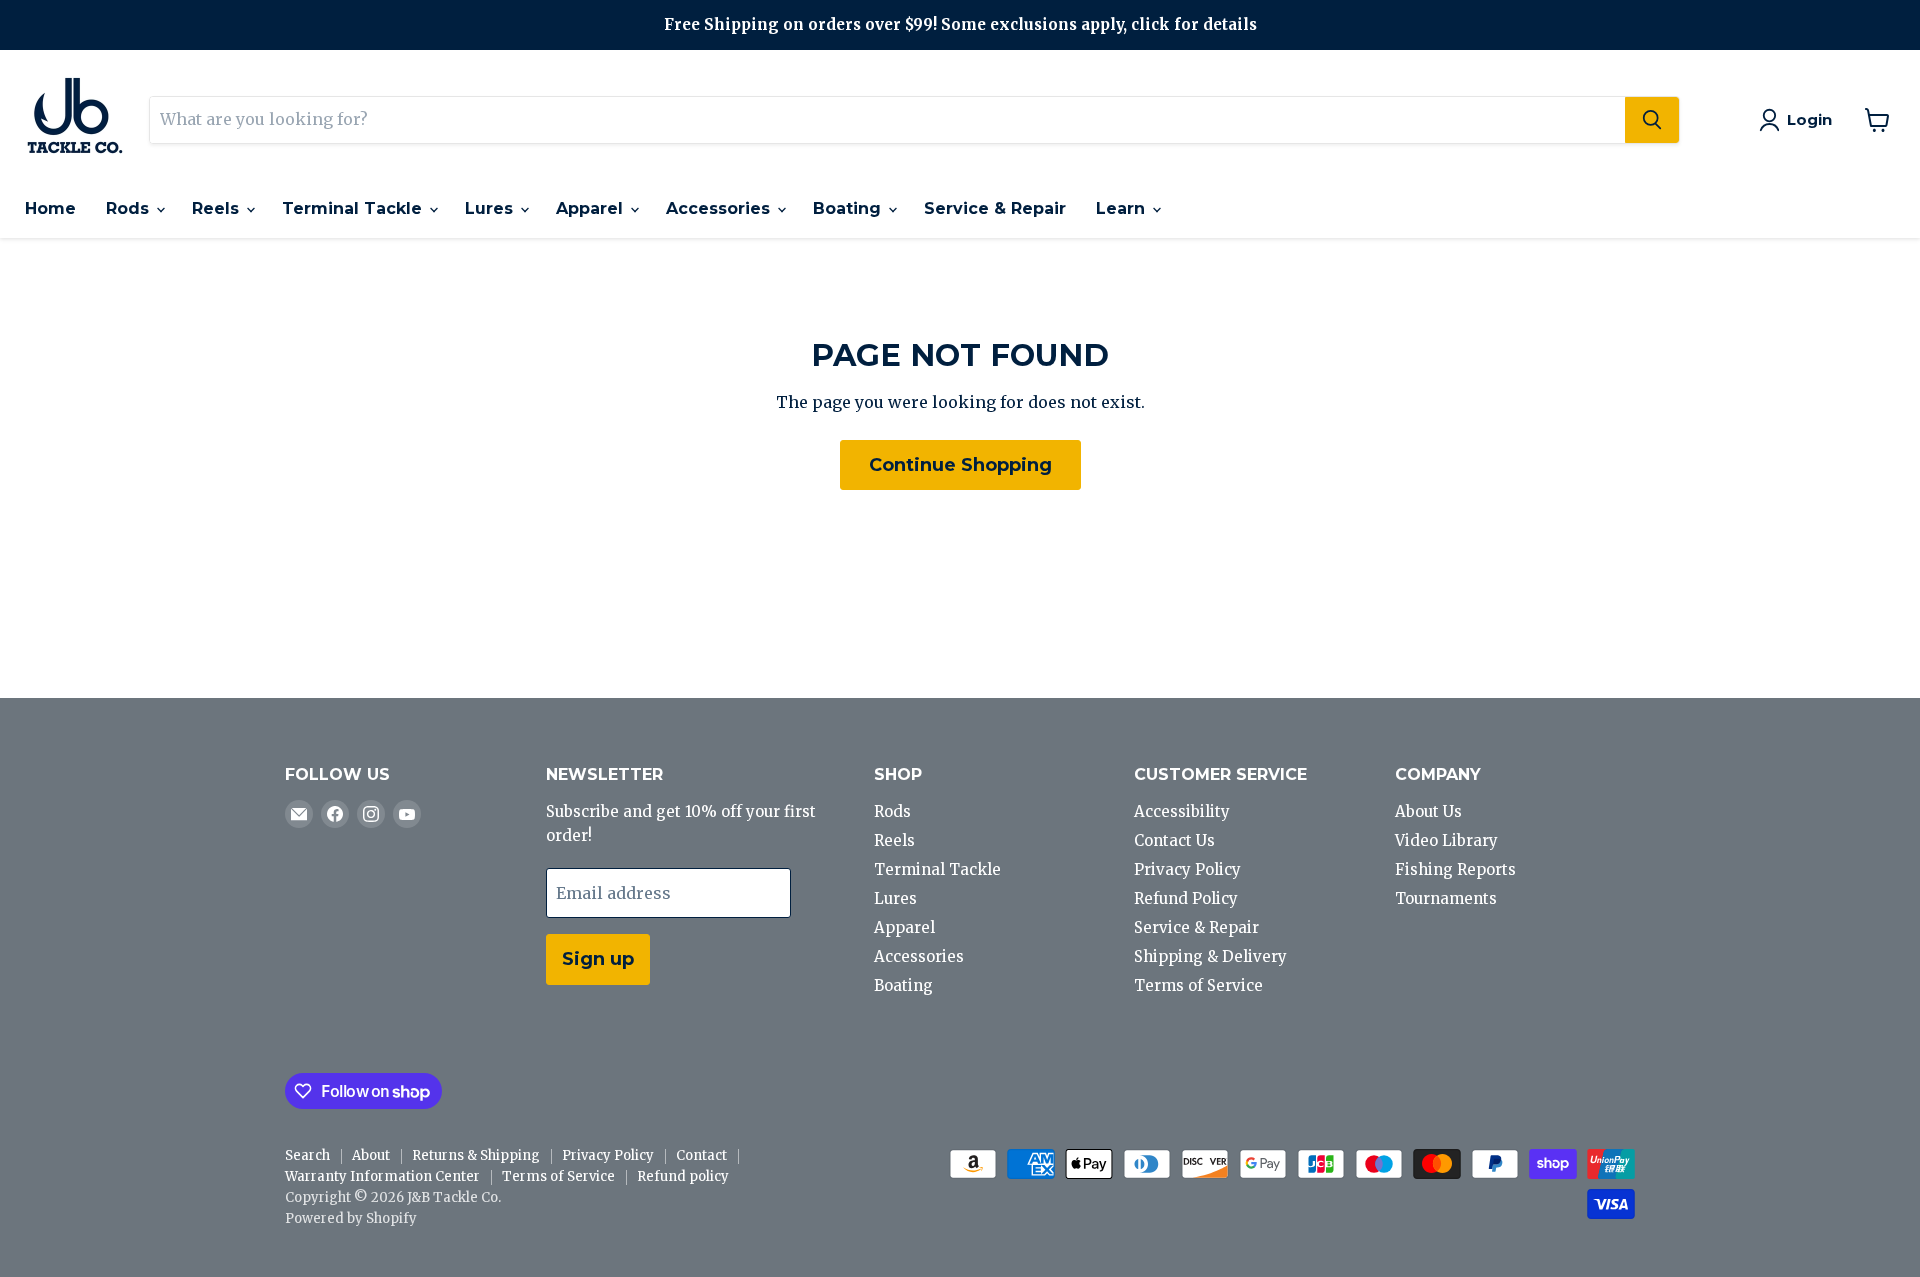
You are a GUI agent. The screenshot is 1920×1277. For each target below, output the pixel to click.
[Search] (1652, 120)
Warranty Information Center (382, 1176)
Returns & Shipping (476, 1155)
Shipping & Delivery (1210, 956)
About (371, 1155)
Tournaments (1446, 898)
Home (50, 208)
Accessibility (1182, 811)
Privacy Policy (1187, 869)
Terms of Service (1198, 985)
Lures (491, 208)
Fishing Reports (1455, 869)
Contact (701, 1155)
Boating (849, 208)
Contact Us (1174, 840)
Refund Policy (1186, 898)
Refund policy (683, 1176)
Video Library (1446, 840)
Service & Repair (995, 208)
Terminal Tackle (354, 208)
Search (307, 1155)
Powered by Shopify (351, 1218)
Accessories (720, 208)
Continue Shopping (960, 465)
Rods (130, 208)
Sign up (598, 959)
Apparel (592, 208)
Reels (218, 208)
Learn (1123, 208)
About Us (1428, 811)
